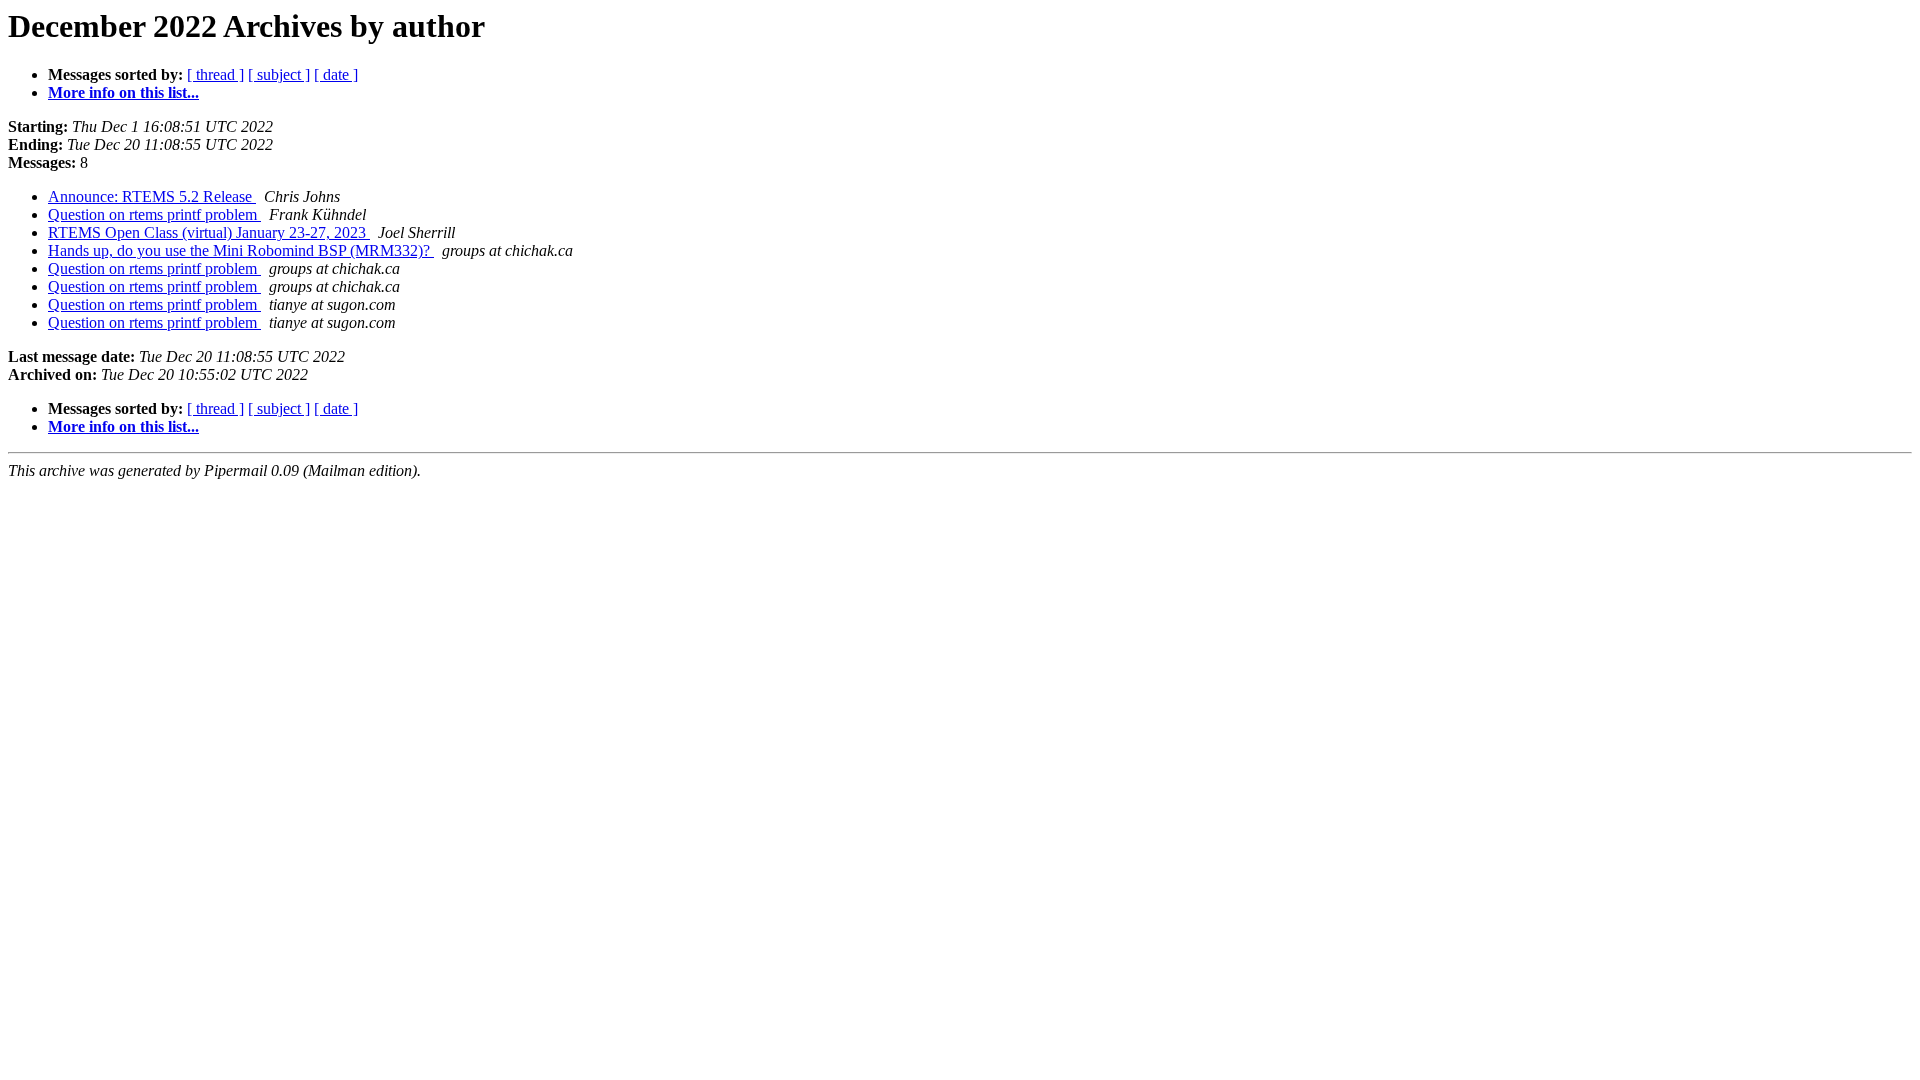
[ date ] (336, 74)
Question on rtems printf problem (154, 214)
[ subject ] (279, 74)
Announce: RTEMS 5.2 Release (152, 196)
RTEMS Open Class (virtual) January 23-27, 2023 (209, 232)
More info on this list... (123, 92)
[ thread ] (215, 74)
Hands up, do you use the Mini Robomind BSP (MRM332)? (241, 250)
